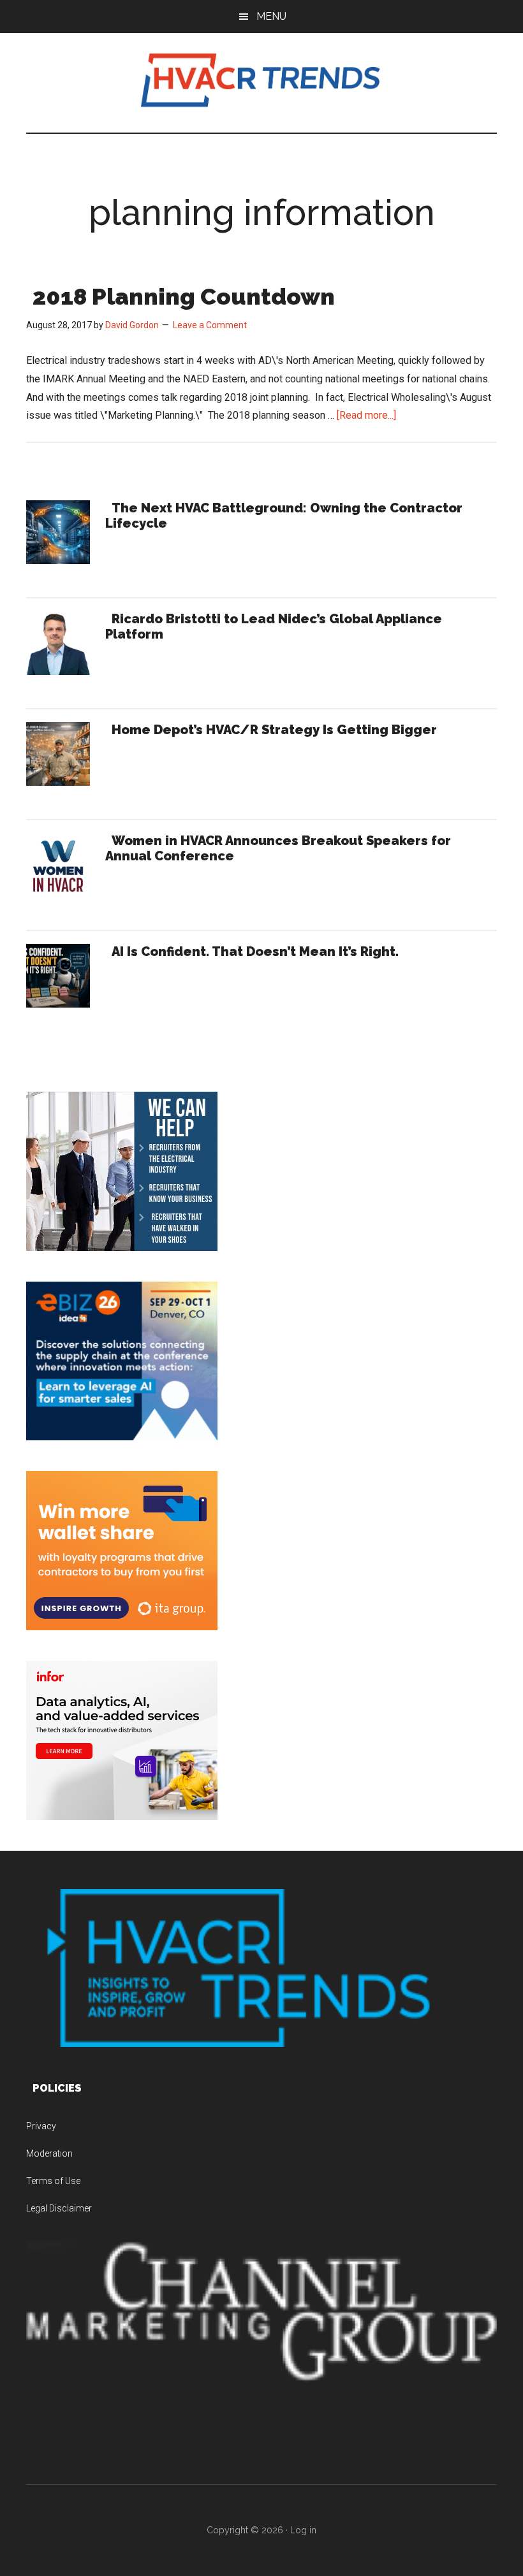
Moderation (49, 2153)
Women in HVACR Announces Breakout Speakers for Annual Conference (278, 848)
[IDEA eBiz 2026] (122, 1437)
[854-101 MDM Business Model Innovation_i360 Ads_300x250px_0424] (122, 1817)
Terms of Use (53, 2181)
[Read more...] (366, 415)
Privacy (41, 2126)
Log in (303, 2530)
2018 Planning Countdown (184, 296)
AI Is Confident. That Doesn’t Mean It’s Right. (255, 952)
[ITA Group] (122, 1627)
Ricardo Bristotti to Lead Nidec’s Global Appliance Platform (274, 626)
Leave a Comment (210, 325)
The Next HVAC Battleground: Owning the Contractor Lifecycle (284, 516)
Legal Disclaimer (59, 2208)
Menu (271, 16)
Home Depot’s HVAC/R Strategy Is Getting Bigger (274, 730)
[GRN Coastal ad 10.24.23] (122, 1248)
